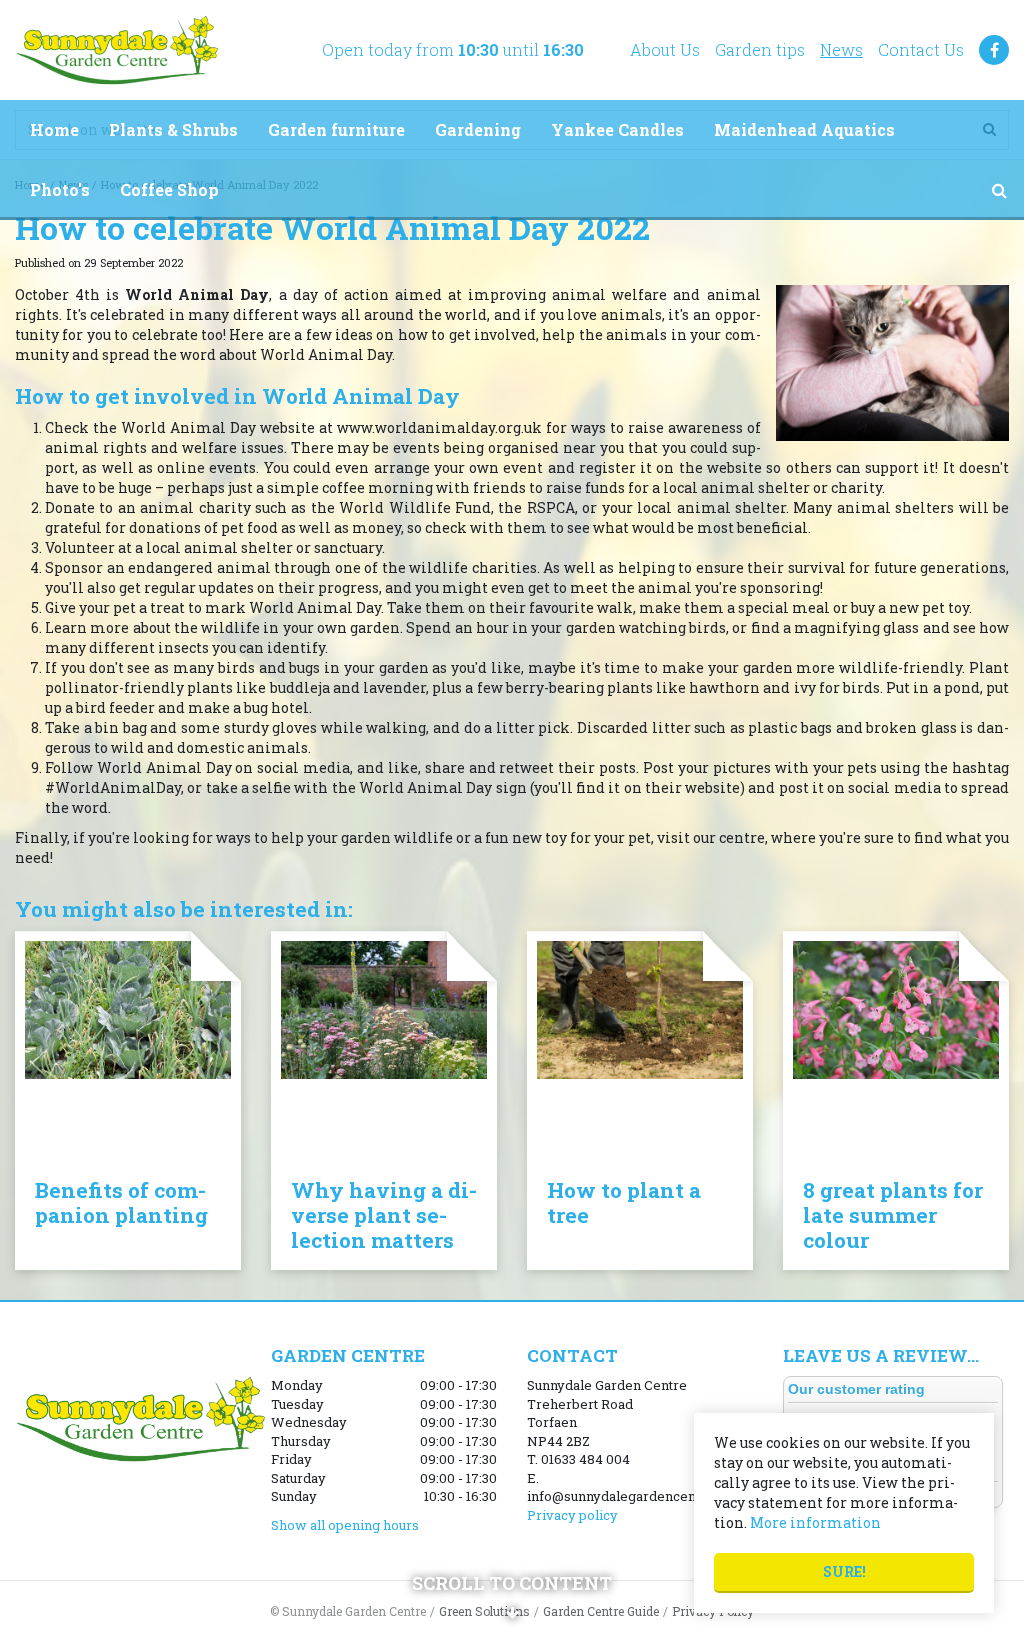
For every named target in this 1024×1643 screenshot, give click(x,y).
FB (994, 50)
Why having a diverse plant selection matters (384, 1215)
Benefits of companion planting (121, 1202)
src (999, 190)
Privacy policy (572, 1515)
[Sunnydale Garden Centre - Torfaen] (116, 50)
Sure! (844, 1571)
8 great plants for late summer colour (893, 1215)
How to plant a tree (624, 1202)
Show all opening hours (345, 1525)
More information (815, 1522)
